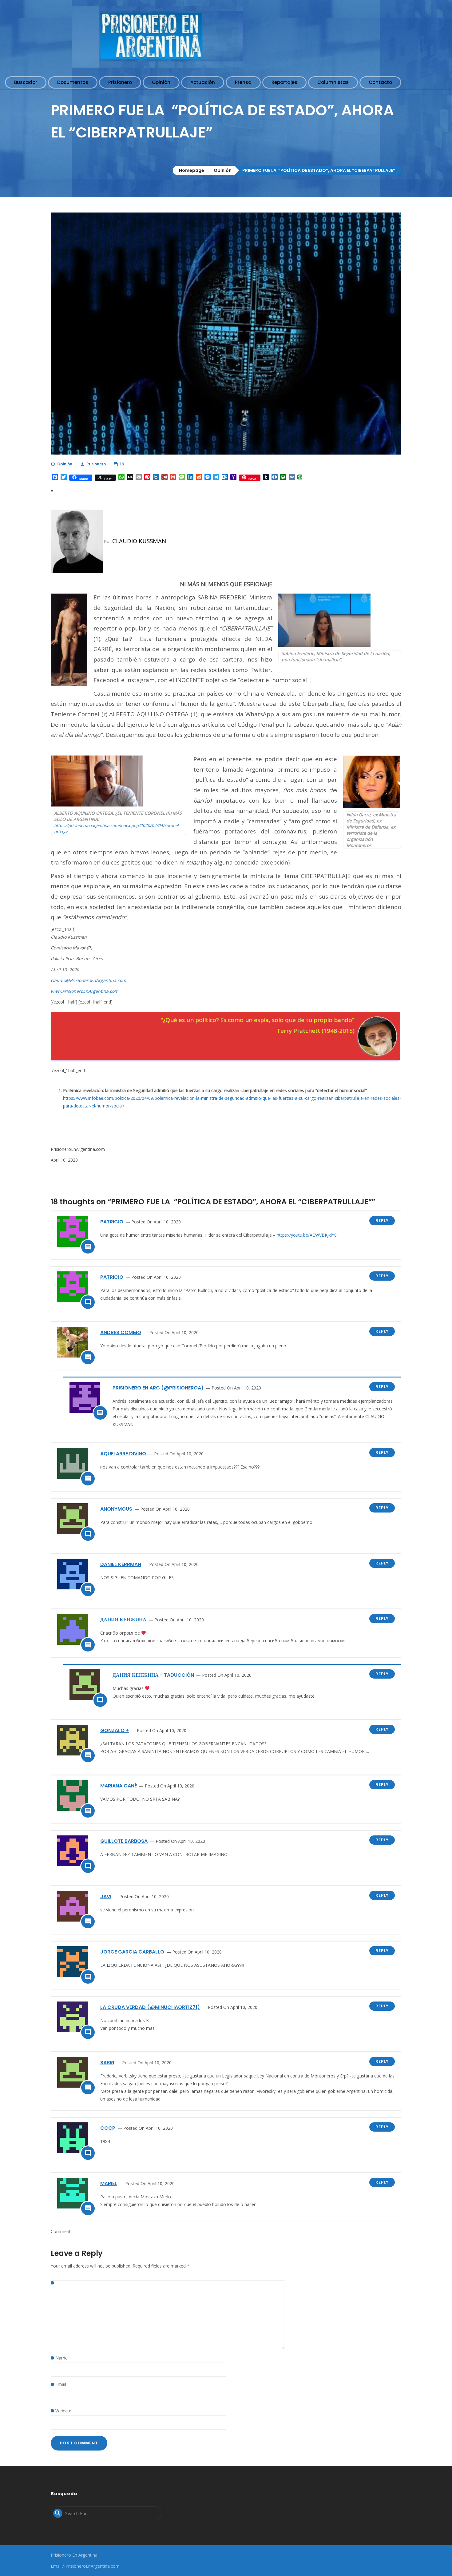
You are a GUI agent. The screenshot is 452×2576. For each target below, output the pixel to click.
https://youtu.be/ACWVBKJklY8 (307, 1235)
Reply (382, 1220)
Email (61, 2384)
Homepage (192, 170)
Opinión (223, 170)
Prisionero (96, 464)
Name (61, 2358)
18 (122, 464)
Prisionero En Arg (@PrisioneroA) (158, 1388)
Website (63, 2411)
